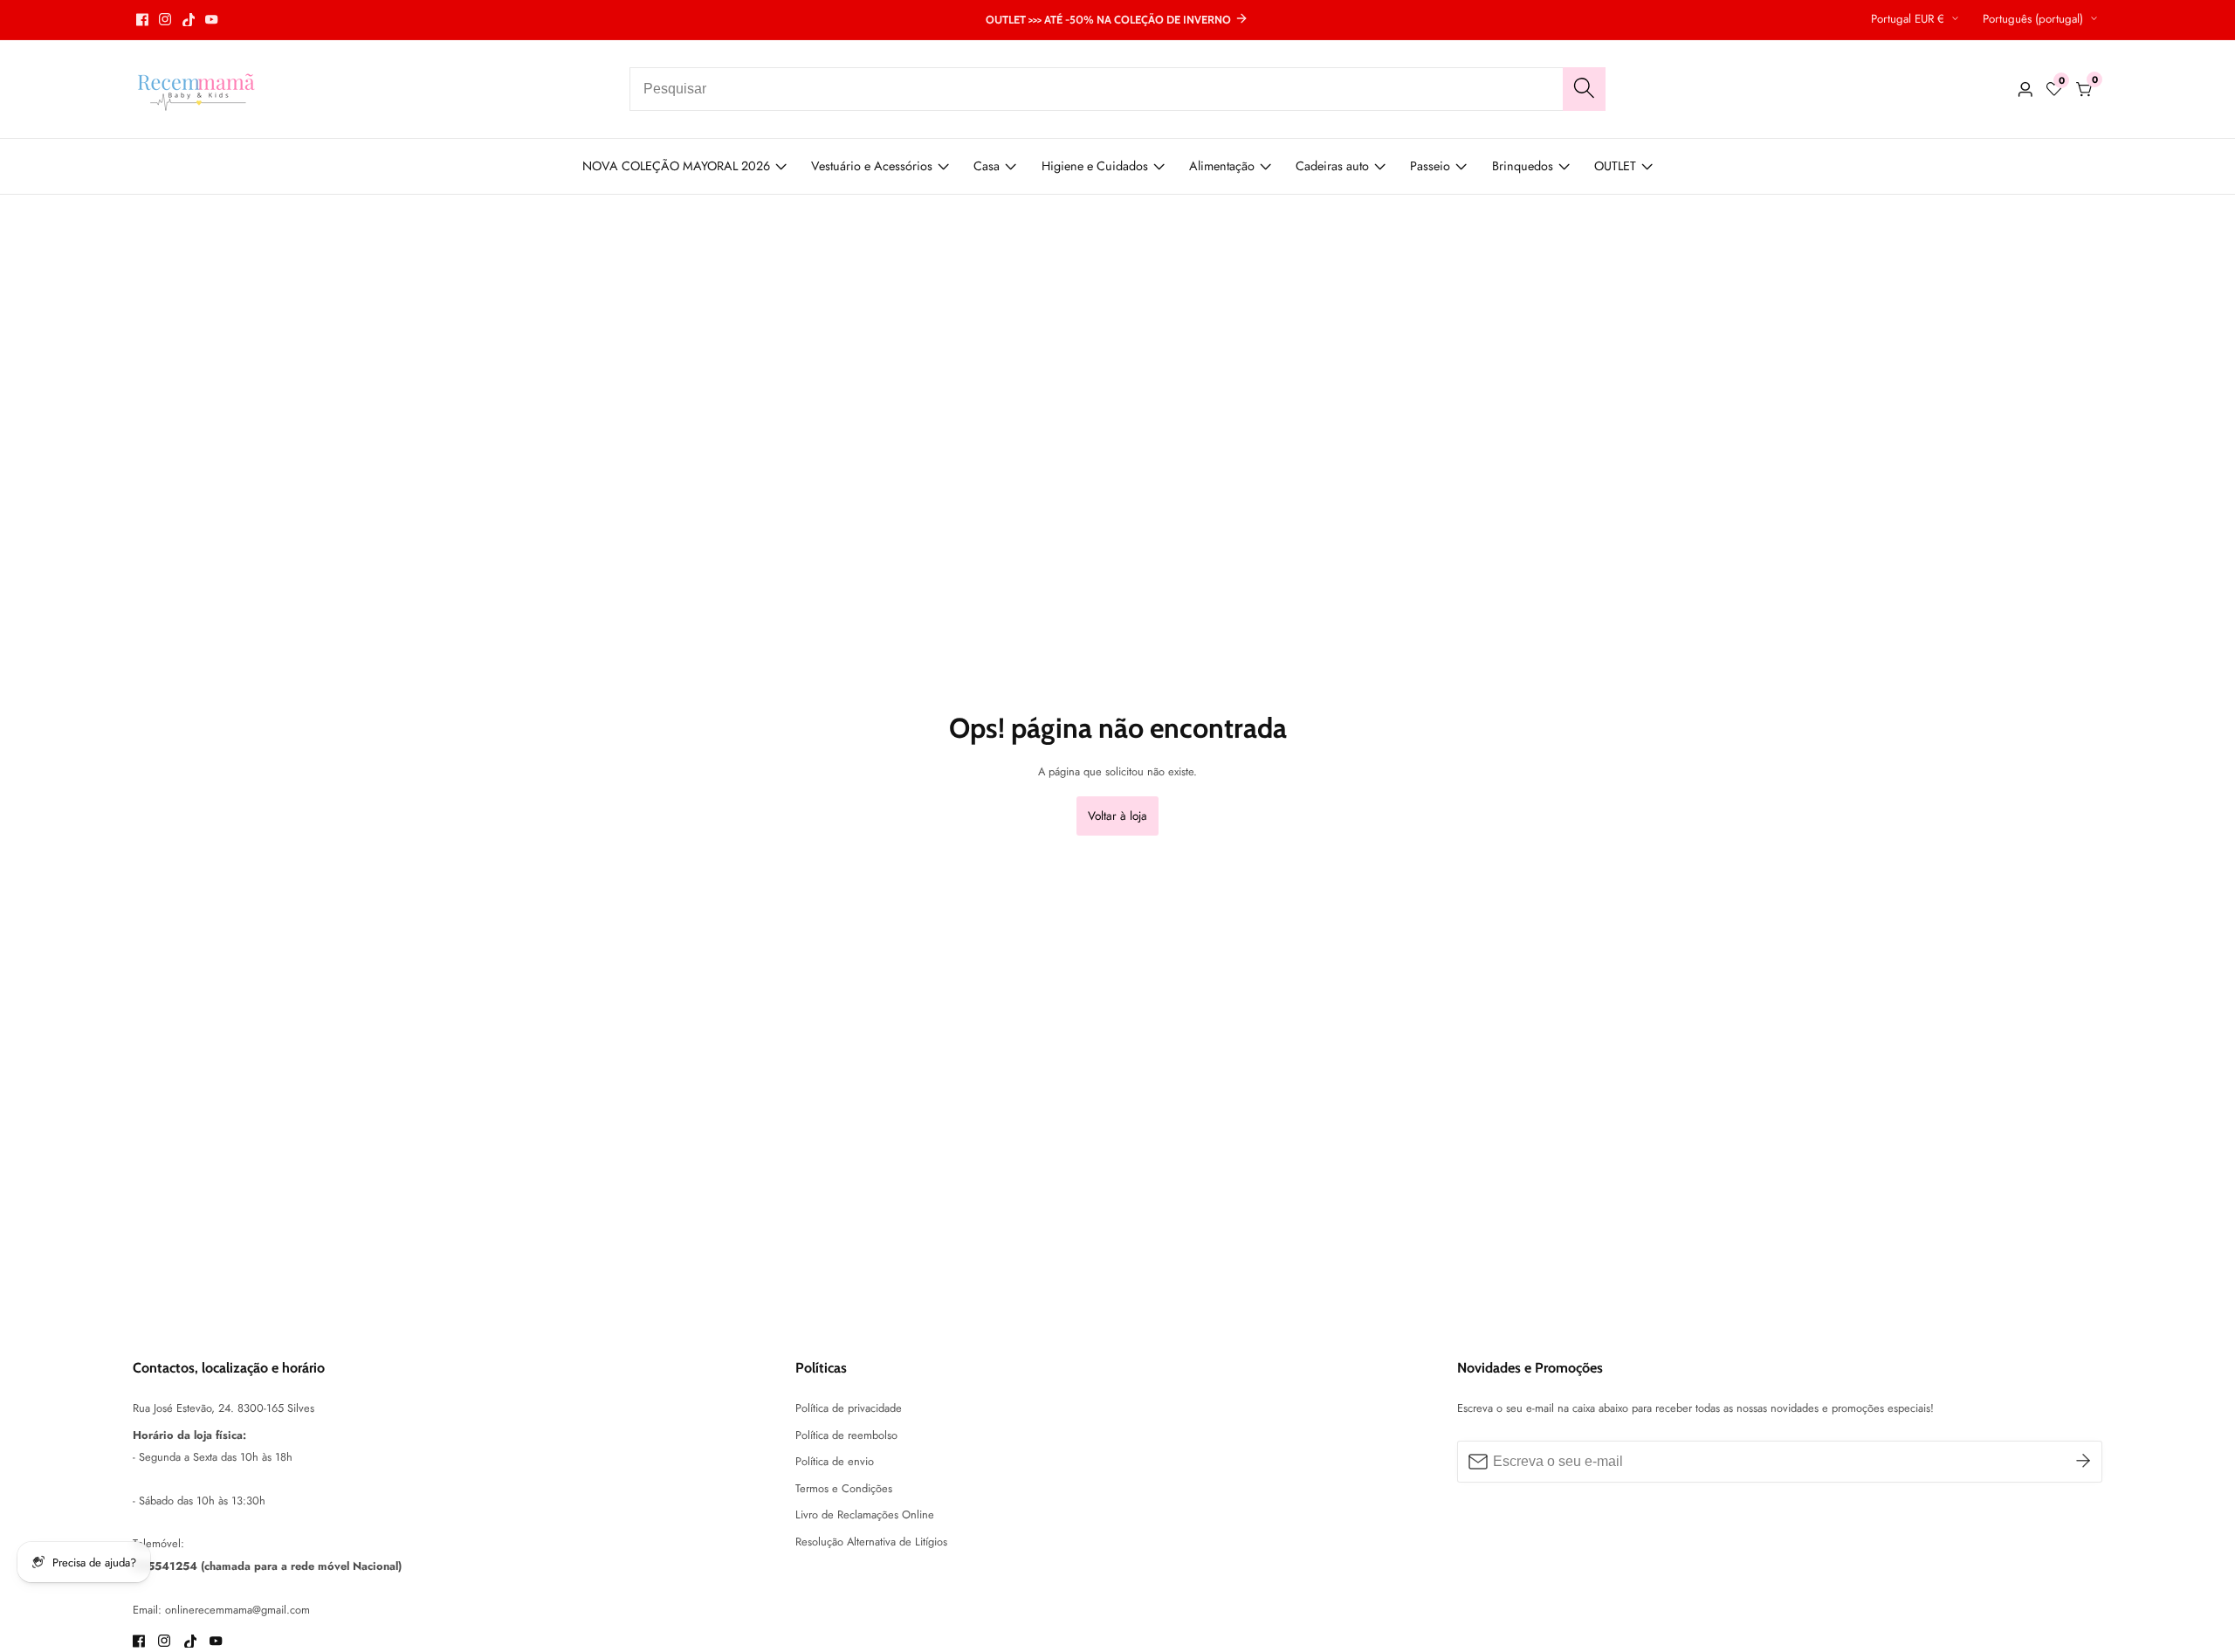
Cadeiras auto (1332, 166)
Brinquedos (1523, 166)
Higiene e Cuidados (1095, 166)
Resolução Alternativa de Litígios (871, 1542)
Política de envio (835, 1461)
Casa (987, 166)
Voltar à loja (1117, 816)
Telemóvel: (158, 1543)
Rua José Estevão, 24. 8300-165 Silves (223, 1408)
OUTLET (1615, 166)
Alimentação (1222, 166)
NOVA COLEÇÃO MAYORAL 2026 (676, 166)
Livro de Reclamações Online (865, 1514)
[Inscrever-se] (2083, 1461)
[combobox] (1117, 89)
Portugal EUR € (1909, 19)
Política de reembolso (846, 1435)
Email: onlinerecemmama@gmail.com (221, 1610)
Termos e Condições (844, 1488)
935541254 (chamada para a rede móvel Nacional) (267, 1566)
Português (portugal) (2035, 19)
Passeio (1430, 166)
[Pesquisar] (1584, 89)
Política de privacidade (849, 1408)
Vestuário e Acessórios (872, 166)
